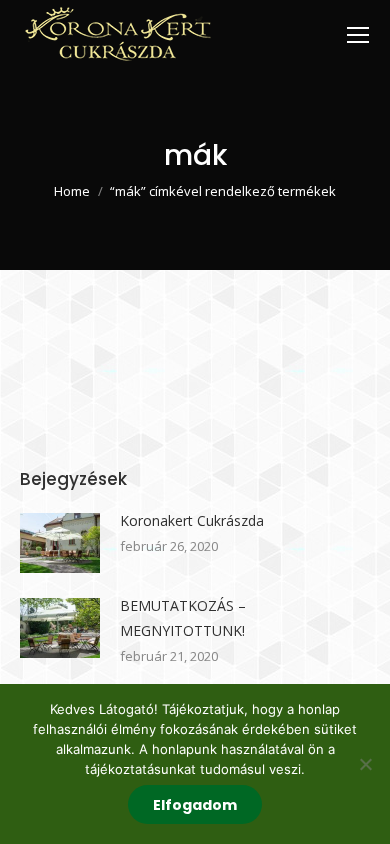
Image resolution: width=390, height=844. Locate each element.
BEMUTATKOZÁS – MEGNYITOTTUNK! (183, 618)
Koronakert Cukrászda (192, 520)
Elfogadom (195, 805)
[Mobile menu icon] (358, 35)
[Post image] (60, 543)
